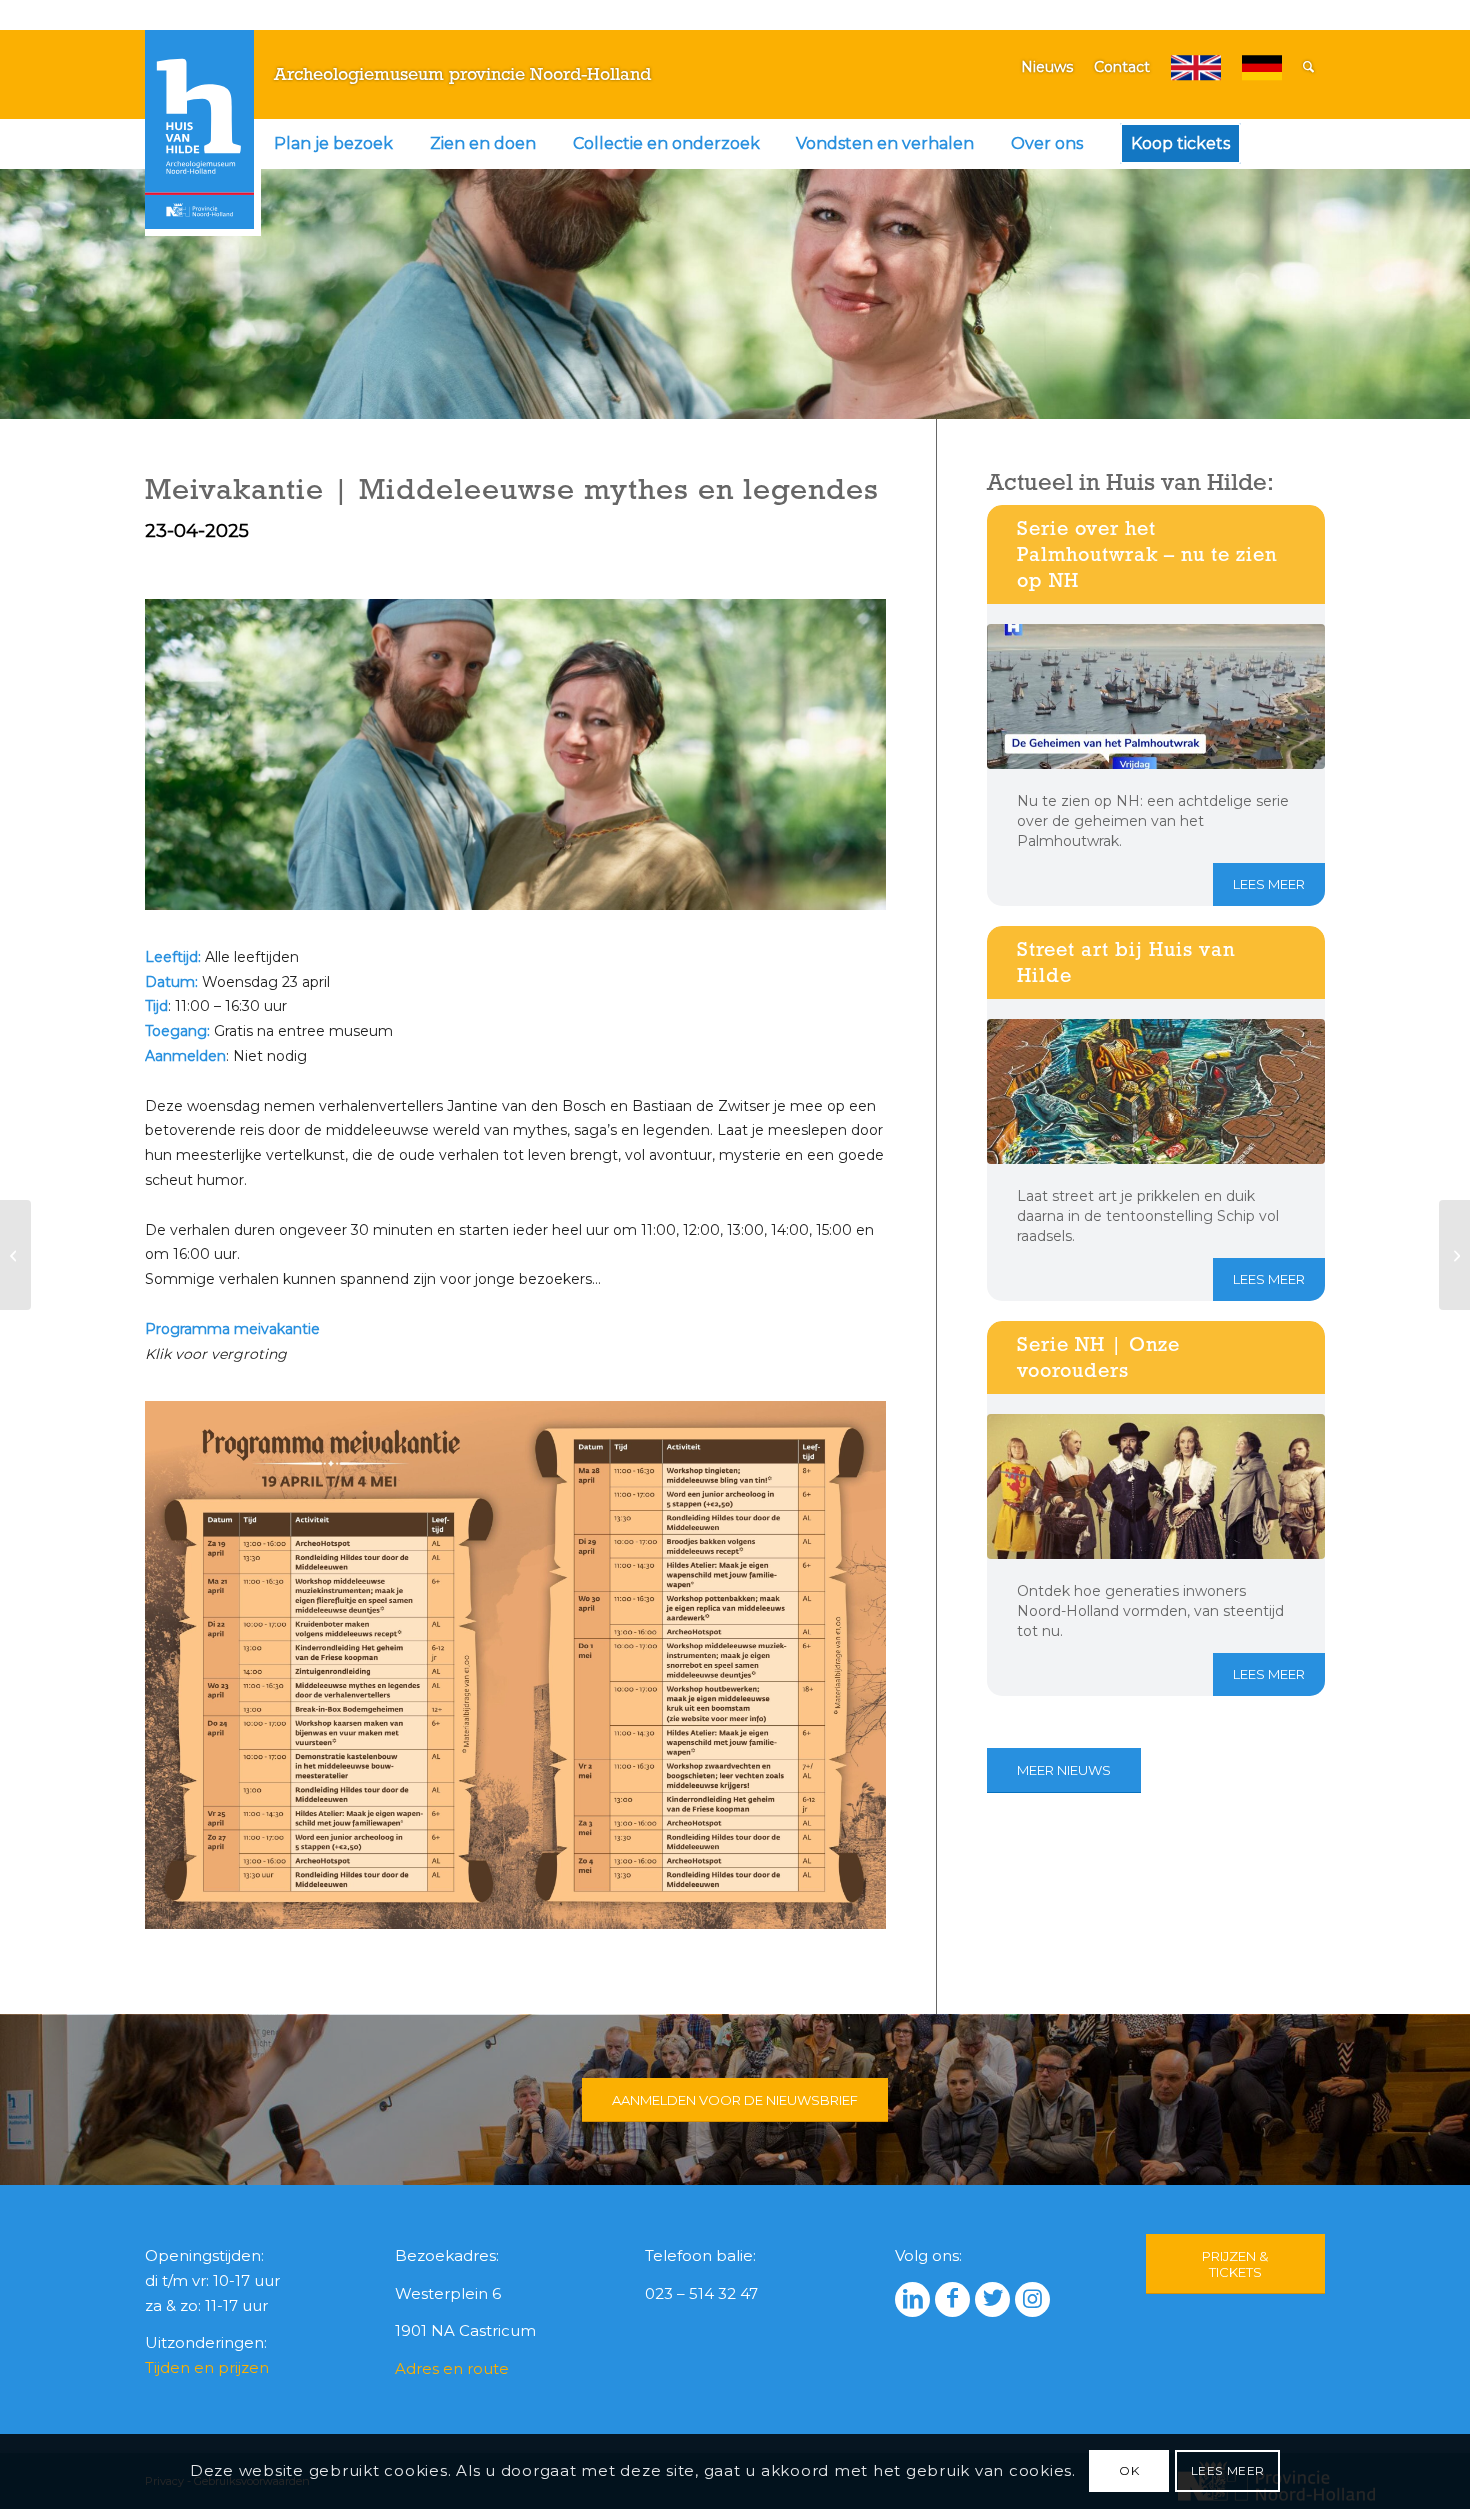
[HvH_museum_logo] (200, 129)
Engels (1196, 67)
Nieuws (1047, 67)
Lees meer (1269, 884)
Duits (1262, 67)
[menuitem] (333, 144)
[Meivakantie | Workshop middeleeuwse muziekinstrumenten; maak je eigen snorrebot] (1454, 1255)
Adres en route (452, 2368)
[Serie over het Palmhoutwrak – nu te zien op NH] (1156, 696)
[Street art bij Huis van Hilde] (1156, 1091)
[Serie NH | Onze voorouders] (1156, 1486)
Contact (1122, 67)
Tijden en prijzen (207, 2367)
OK (1129, 2470)
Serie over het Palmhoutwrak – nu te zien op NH (1147, 554)
